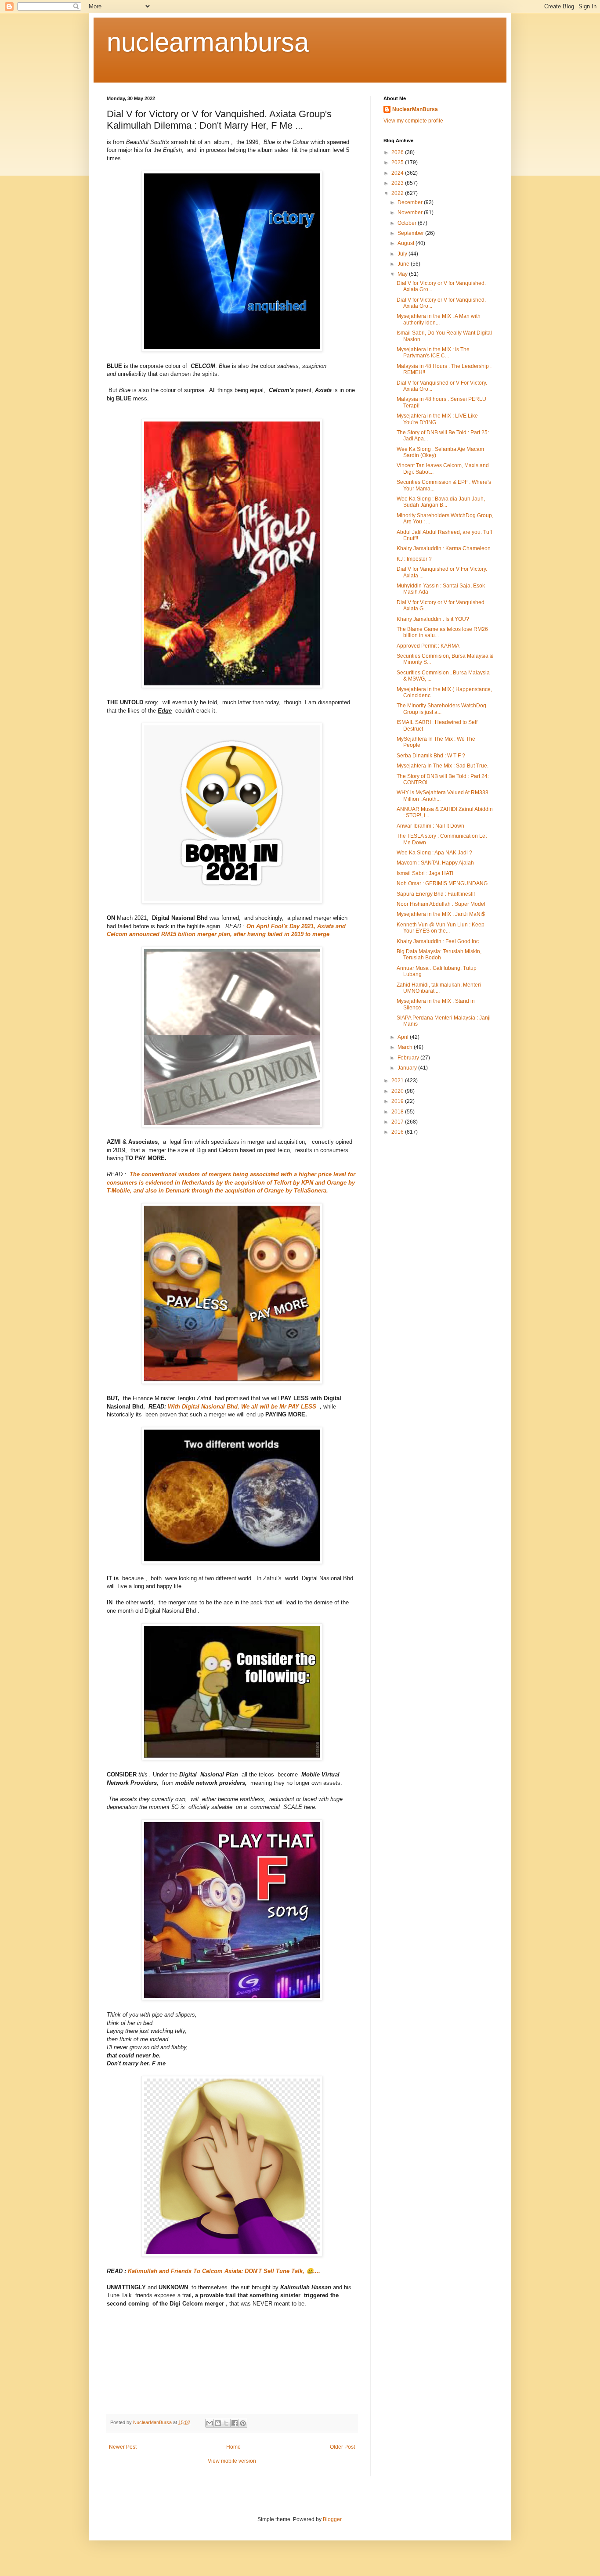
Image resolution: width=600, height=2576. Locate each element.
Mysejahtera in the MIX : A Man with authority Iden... (439, 319)
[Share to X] (226, 2423)
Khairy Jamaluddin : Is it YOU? (433, 619)
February (409, 1058)
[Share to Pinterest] (243, 2423)
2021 (398, 1081)
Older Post (342, 2447)
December (411, 202)
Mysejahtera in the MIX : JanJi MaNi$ (441, 914)
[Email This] (210, 2423)
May (403, 274)
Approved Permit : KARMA (428, 646)
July (403, 254)
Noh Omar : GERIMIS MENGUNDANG (442, 883)
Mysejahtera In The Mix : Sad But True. (443, 766)
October (408, 223)
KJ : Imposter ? (414, 559)
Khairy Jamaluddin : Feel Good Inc (438, 941)
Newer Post (123, 2447)
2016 (398, 1132)
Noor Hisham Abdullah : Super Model (441, 904)
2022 (398, 193)
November (411, 213)
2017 (398, 1122)
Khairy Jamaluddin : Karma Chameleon (444, 548)
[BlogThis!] (218, 2423)
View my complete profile (413, 121)
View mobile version (232, 2461)
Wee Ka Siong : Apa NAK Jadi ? (434, 853)
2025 (398, 162)
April (404, 1037)
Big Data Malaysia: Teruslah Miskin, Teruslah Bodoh (439, 955)
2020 (398, 1091)
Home (233, 2447)
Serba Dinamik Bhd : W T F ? (431, 756)
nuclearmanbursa (208, 42)
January (408, 1068)
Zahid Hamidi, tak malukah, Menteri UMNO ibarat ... (439, 988)
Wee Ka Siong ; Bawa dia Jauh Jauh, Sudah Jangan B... (441, 502)
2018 (398, 1112)
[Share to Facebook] (235, 2423)
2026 (398, 152)
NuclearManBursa (415, 109)
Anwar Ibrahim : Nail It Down (430, 826)
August (407, 243)
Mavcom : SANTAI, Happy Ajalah (435, 863)
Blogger (332, 2519)
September (411, 233)
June (404, 264)
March (406, 1047)
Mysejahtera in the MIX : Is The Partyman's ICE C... (433, 353)
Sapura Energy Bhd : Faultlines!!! (436, 894)
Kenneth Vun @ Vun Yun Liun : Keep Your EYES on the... (441, 928)
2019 (398, 1101)
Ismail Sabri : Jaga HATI (425, 873)
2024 (398, 173)
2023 (398, 183)
